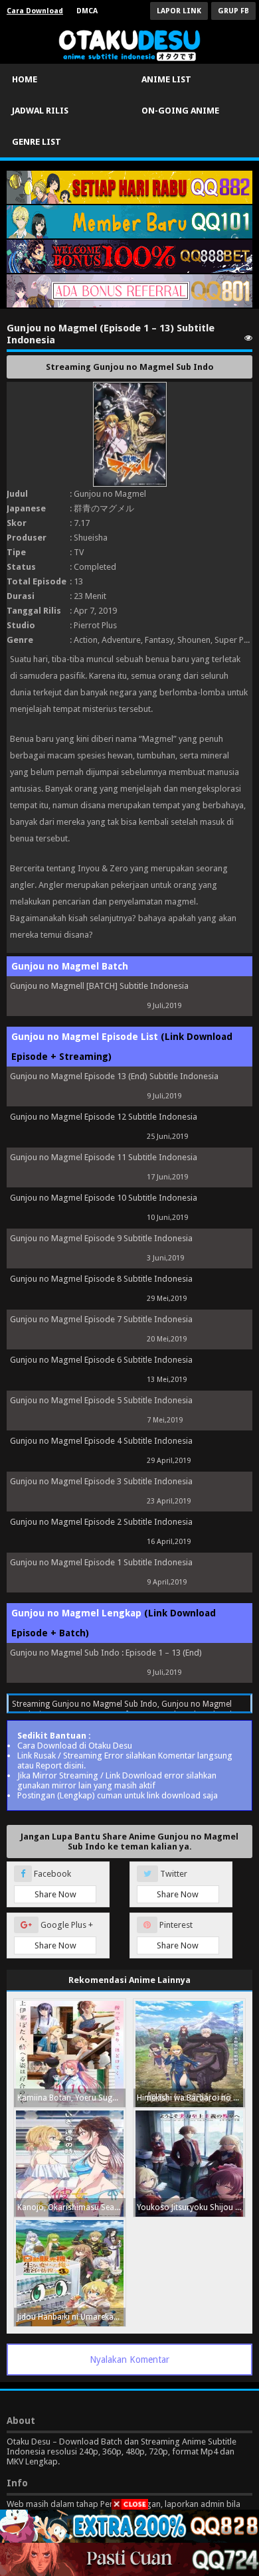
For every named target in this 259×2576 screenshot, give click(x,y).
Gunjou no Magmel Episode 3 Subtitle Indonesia (101, 1481)
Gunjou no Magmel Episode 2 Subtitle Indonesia (101, 1522)
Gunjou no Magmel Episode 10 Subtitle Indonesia (104, 1198)
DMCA (87, 11)
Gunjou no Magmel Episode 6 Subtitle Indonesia (101, 1360)
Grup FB (233, 11)
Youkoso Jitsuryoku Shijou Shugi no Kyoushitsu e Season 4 (191, 2207)
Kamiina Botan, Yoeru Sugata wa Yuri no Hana (71, 2098)
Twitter (178, 1884)
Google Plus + (64, 1935)
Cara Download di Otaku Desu (75, 1746)
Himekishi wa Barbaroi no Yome (191, 2098)
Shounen (194, 640)
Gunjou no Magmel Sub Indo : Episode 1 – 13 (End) (106, 1653)
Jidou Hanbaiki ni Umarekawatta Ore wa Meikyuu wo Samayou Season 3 (71, 2317)
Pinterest (178, 1935)
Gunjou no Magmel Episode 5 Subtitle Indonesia (101, 1400)
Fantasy (159, 640)
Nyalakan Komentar (129, 2360)
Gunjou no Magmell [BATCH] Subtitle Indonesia (99, 986)
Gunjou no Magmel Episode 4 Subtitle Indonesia (101, 1441)
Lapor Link (179, 11)
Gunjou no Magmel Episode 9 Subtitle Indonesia (101, 1238)
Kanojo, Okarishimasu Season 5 (71, 2207)
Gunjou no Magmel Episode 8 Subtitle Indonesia (101, 1279)
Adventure (121, 640)
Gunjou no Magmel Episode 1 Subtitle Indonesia (101, 1562)
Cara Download (35, 11)
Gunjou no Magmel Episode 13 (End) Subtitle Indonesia (114, 1076)
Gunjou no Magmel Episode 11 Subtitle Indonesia (104, 1157)
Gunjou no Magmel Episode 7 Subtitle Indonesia (101, 1319)
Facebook (54, 1884)
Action (86, 640)
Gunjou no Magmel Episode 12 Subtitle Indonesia (104, 1117)
